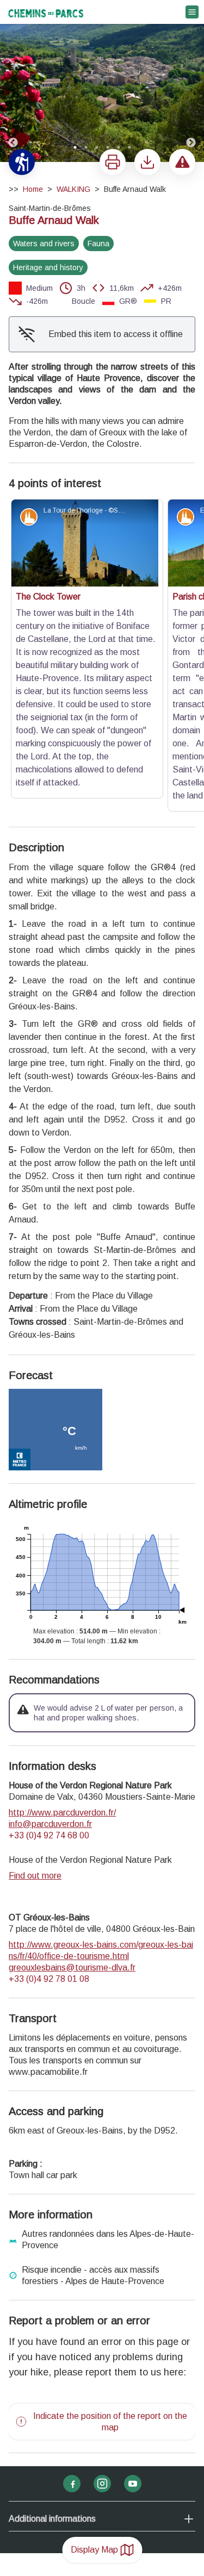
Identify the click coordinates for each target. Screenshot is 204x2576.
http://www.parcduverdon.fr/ (62, 1654)
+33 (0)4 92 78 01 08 (49, 1820)
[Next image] (191, 82)
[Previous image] (13, 82)
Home (33, 189)
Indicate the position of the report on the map (110, 2263)
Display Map (94, 2550)
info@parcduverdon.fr (50, 1665)
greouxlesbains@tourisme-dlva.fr (72, 1809)
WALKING (73, 189)
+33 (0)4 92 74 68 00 (49, 1677)
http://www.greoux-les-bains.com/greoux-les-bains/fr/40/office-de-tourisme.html (101, 1792)
